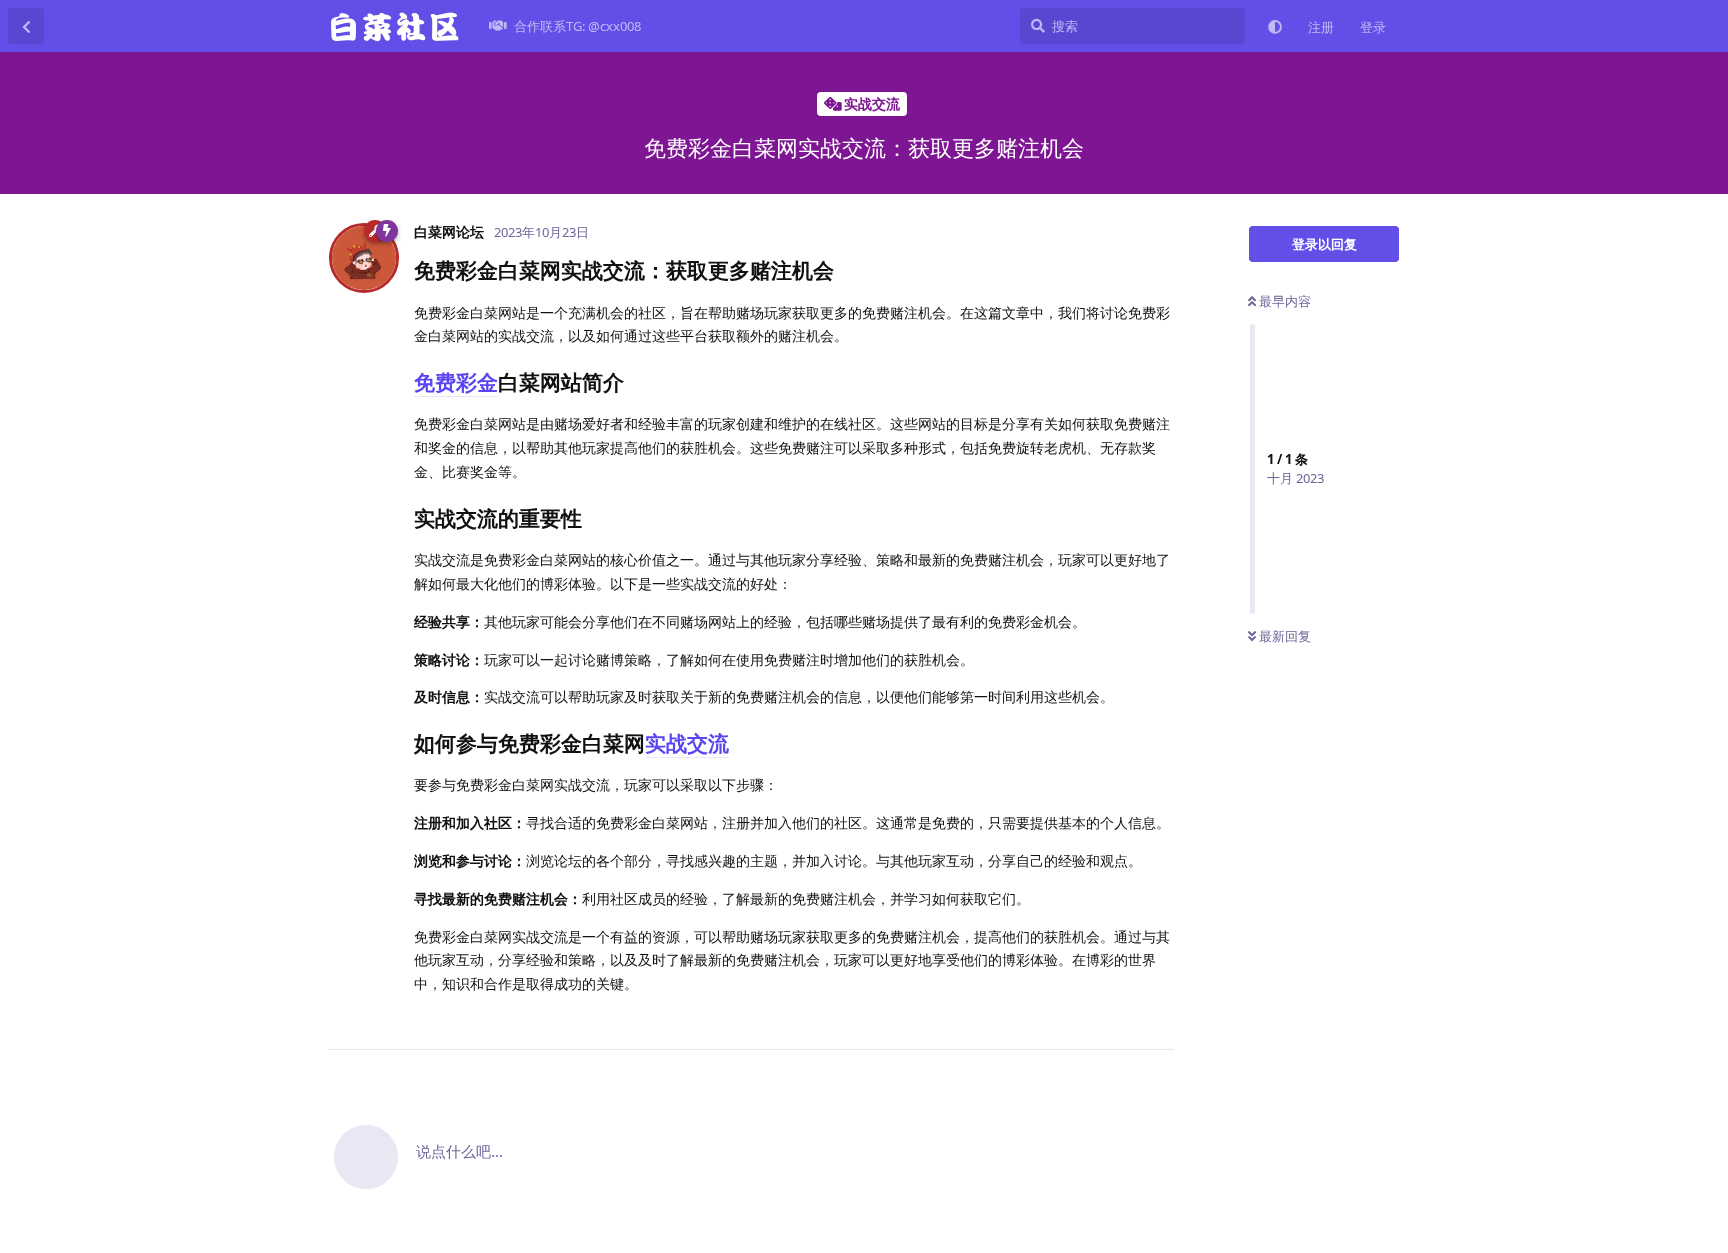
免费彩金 (456, 382)
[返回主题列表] (26, 26)
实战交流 (687, 743)
